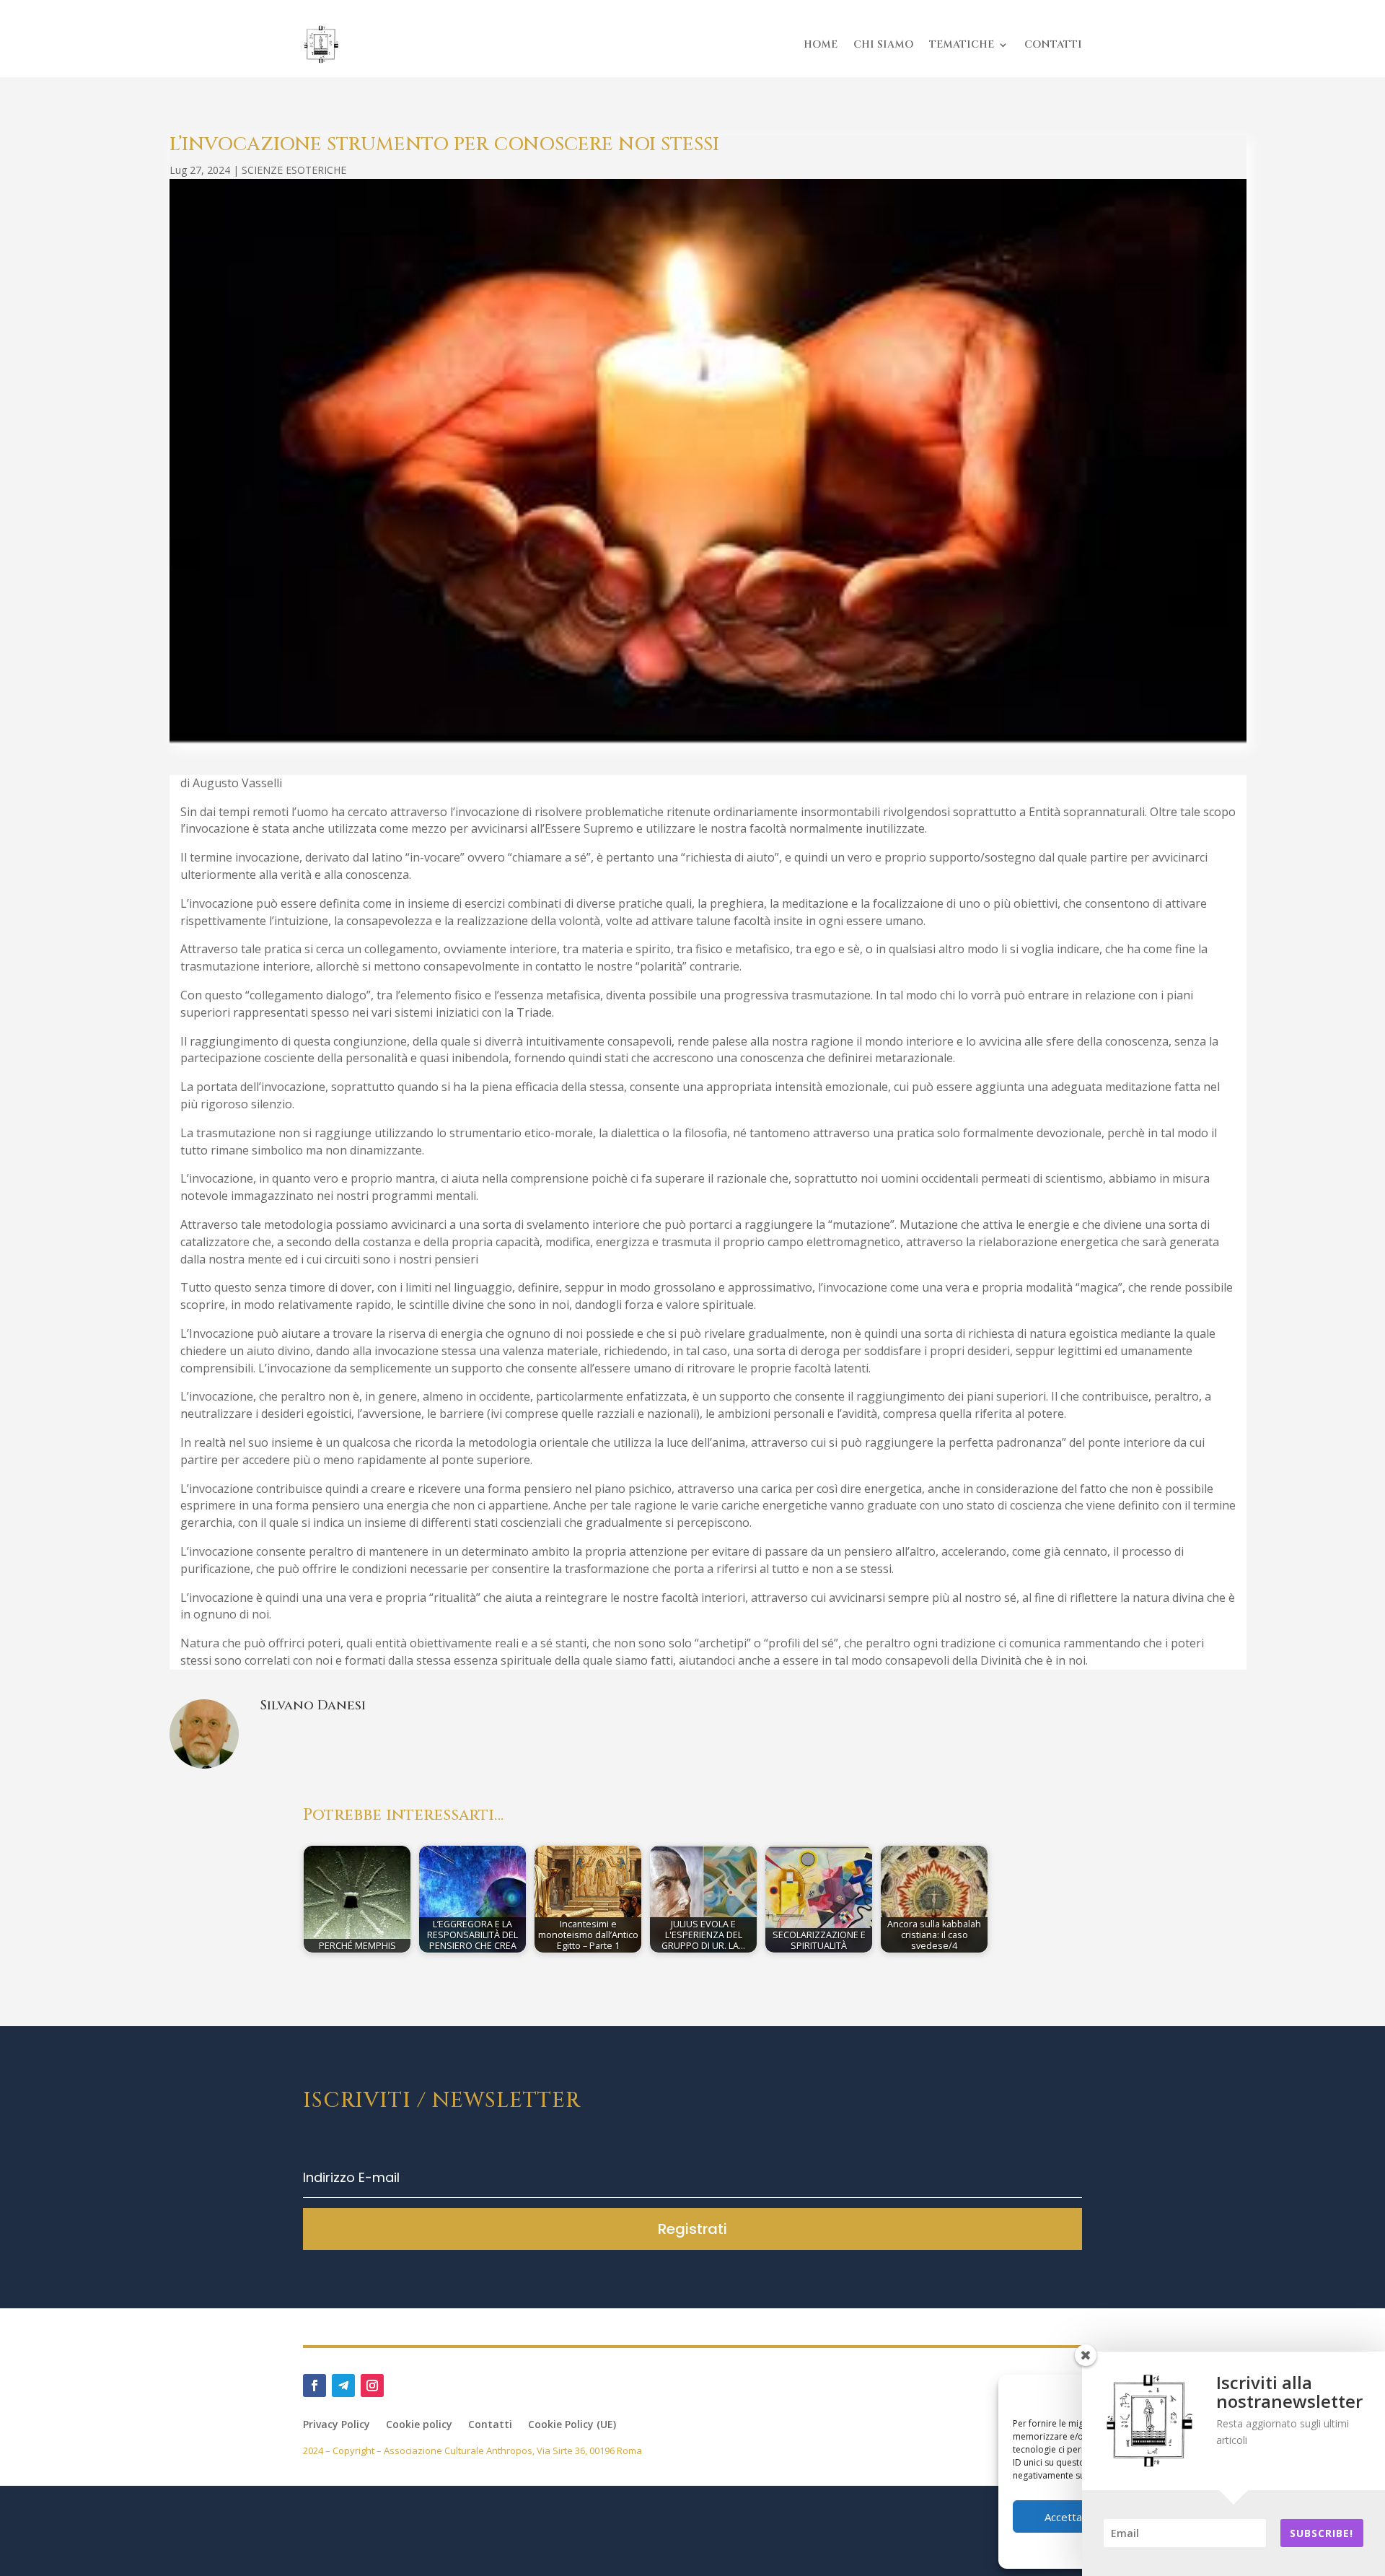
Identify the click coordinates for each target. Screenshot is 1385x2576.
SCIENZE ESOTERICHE (294, 170)
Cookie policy (419, 2425)
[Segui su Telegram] (343, 2386)
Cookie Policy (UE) (572, 2425)
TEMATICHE (962, 44)
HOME (821, 44)
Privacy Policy (337, 2425)
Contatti (490, 2425)
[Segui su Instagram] (372, 2386)
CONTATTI (1053, 44)
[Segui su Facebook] (315, 2386)
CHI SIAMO (883, 44)
